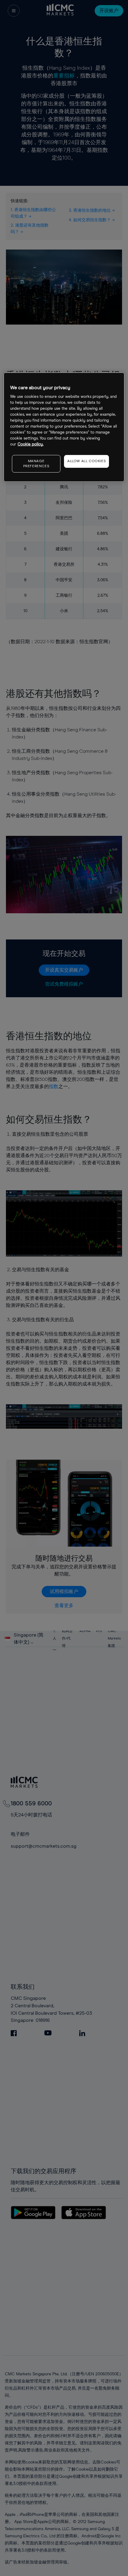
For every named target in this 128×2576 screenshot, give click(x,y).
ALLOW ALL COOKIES (86, 461)
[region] (64, 427)
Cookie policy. (31, 444)
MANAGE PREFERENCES (36, 464)
